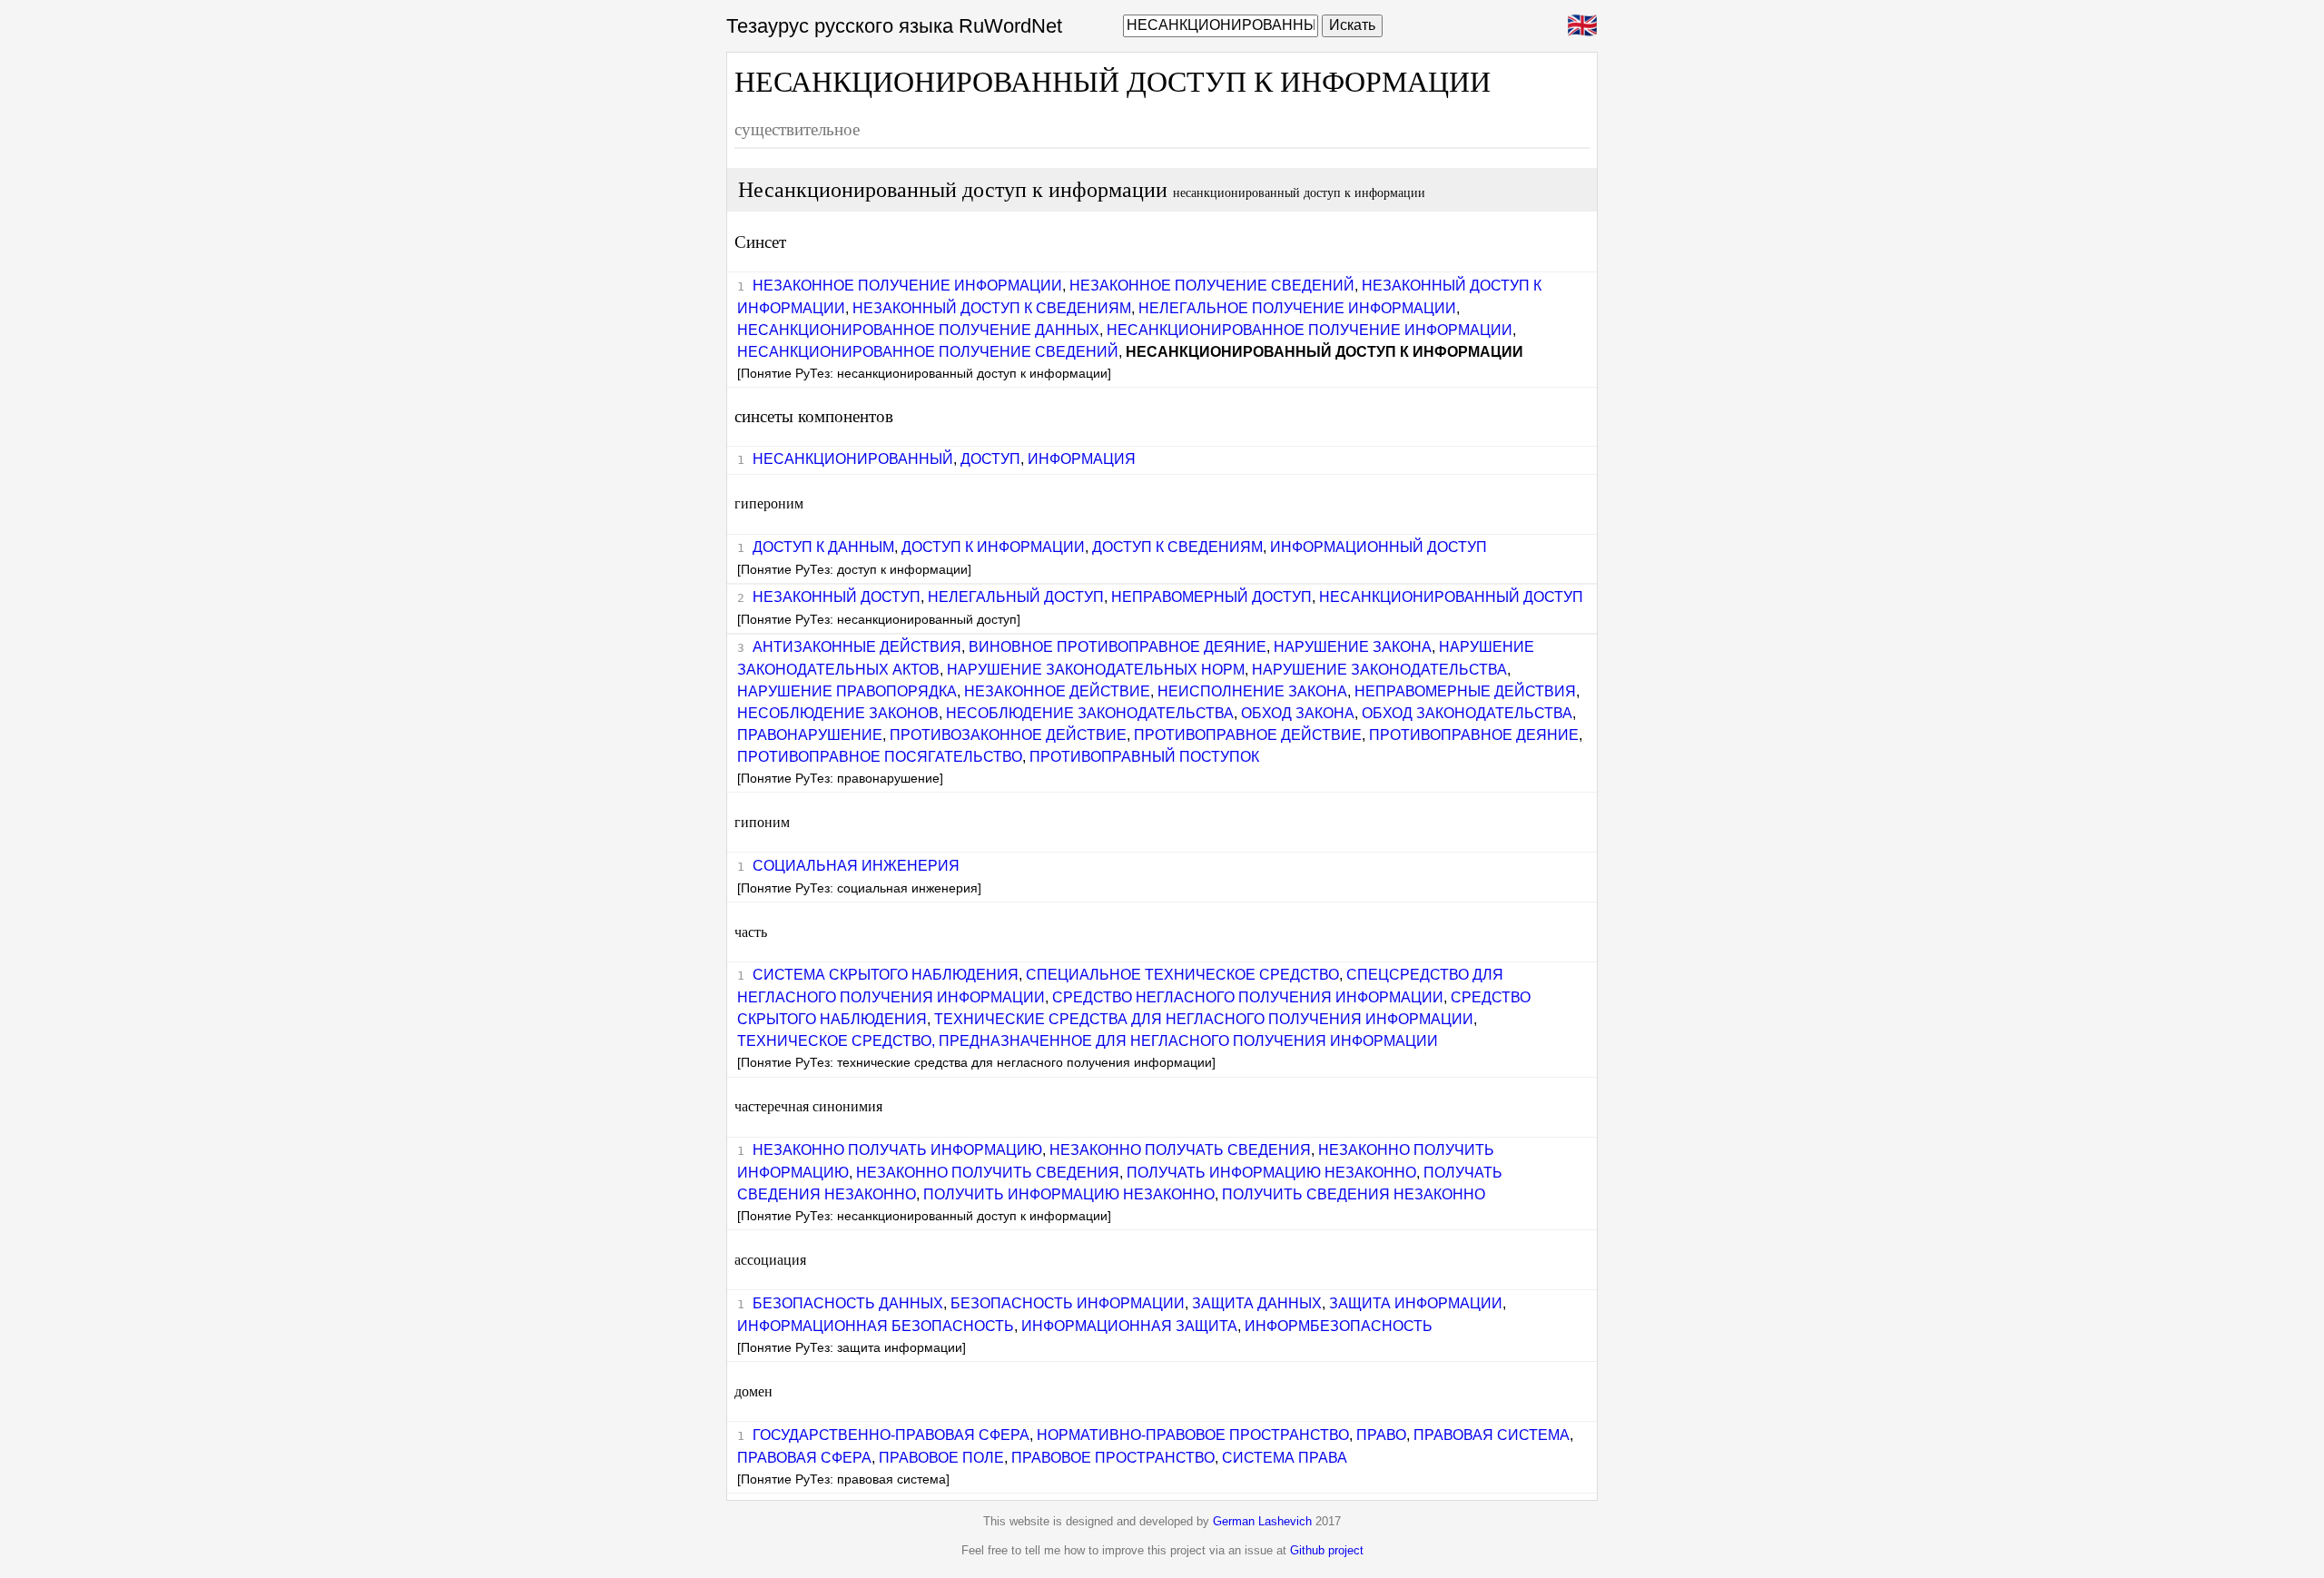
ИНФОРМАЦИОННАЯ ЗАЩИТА (1129, 1326)
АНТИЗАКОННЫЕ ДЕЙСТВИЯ (857, 647)
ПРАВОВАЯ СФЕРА (804, 1458)
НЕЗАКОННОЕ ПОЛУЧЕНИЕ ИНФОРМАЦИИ (907, 286)
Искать (1352, 25)
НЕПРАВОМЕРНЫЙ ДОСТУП (1211, 597)
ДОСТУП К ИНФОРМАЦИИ (993, 547)
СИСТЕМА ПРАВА (1285, 1458)
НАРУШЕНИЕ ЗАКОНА (1353, 647)
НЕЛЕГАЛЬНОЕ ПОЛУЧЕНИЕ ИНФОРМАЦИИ (1297, 308)
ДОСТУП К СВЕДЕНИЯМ (1177, 547)
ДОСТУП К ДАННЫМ (823, 547)
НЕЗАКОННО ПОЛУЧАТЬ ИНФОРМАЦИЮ (897, 1150)
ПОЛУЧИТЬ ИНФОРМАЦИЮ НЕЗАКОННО (1069, 1194)
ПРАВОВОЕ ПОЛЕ (941, 1458)
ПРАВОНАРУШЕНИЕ (810, 735)
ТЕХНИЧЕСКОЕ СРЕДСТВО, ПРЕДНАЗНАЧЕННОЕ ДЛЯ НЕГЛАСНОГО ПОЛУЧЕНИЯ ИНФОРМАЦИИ (1088, 1041)
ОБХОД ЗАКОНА (1298, 713)
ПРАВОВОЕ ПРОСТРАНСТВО (1113, 1458)
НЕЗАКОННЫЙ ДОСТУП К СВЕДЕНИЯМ (992, 308)
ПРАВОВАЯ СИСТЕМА (1492, 1435)
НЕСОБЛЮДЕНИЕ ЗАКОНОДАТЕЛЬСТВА (1090, 713)
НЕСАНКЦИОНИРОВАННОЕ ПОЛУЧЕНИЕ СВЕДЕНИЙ (928, 352)
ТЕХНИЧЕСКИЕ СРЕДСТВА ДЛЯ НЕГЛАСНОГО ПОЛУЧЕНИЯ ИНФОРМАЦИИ (1204, 1019)
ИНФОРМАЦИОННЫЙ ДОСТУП (1379, 547)
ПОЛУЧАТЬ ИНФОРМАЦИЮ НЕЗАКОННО (1271, 1173)
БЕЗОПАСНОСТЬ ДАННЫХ (848, 1303)
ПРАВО (1381, 1435)
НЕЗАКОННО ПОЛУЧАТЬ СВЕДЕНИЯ (1180, 1150)
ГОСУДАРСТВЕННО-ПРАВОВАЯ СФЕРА (891, 1435)
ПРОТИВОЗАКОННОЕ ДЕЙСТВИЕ (1008, 735)
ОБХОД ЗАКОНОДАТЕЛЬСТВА (1467, 713)
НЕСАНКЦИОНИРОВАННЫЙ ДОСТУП (1451, 597)
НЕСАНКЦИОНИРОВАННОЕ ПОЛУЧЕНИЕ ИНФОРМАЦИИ (1310, 330)
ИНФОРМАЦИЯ (1082, 459)
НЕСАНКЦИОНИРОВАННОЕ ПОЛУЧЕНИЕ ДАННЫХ (918, 330)
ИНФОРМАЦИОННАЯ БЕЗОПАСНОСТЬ (876, 1326)
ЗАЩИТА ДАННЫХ (1257, 1303)
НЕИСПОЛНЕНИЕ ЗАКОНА (1252, 691)
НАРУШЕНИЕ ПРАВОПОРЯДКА (847, 691)
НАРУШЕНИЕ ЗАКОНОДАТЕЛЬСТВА (1379, 670)
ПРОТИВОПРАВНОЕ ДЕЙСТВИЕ (1248, 735)
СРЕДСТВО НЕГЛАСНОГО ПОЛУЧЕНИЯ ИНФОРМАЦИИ (1248, 997)
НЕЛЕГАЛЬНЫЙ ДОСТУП (1016, 597)
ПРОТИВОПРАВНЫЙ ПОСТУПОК (1144, 757)
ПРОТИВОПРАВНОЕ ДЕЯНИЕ (1474, 735)
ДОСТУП (990, 459)
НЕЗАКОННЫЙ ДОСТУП (837, 597)
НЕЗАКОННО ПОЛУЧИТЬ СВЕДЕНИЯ (988, 1173)
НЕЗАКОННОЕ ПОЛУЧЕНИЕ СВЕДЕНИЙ (1212, 286)
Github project (1327, 1550)
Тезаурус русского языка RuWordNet (894, 26)
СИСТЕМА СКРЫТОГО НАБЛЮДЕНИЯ (886, 975)
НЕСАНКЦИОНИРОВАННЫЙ (853, 459)
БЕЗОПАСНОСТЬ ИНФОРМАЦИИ (1068, 1303)
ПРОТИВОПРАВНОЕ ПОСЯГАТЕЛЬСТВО (880, 757)
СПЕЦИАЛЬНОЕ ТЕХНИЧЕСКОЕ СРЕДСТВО (1182, 975)
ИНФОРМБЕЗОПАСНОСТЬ (1339, 1326)
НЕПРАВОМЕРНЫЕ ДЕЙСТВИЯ (1465, 691)
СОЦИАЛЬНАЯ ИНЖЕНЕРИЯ (856, 866)
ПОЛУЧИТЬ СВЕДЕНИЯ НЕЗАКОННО (1354, 1194)
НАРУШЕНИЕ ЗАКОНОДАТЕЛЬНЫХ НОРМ (1096, 670)
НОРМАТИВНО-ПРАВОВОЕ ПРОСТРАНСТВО (1193, 1435)
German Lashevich (1262, 1521)
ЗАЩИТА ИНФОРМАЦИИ (1416, 1303)
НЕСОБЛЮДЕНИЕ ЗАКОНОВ (838, 713)
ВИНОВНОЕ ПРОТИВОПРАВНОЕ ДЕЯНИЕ (1118, 647)
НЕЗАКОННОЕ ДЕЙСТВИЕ (1057, 691)
